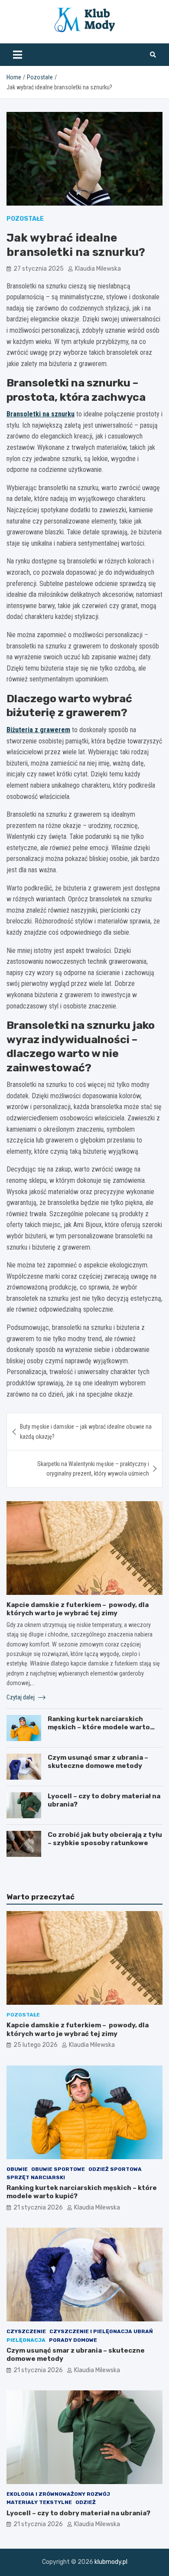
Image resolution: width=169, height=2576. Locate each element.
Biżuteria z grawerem (38, 730)
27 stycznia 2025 (39, 269)
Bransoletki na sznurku (41, 414)
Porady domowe (73, 2340)
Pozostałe (25, 219)
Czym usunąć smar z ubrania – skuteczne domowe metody (98, 1762)
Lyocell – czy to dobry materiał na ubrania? (78, 2513)
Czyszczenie (26, 2331)
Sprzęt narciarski (36, 2177)
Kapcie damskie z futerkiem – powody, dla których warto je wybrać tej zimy (78, 1609)
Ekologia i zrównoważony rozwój (58, 2494)
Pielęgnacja (26, 2340)
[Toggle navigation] (18, 55)
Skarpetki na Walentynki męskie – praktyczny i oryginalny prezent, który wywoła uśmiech (93, 1469)
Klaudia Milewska (98, 269)
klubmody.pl (111, 2562)
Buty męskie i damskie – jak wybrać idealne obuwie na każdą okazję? (86, 1431)
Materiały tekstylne (39, 2502)
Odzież (86, 2502)
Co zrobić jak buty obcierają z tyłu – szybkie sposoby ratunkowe (105, 1839)
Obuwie (17, 2169)
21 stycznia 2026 (38, 2208)
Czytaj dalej (21, 1697)
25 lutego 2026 (36, 2045)
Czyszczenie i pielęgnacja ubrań (101, 2331)
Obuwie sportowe (58, 2169)
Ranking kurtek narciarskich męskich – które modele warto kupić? (99, 1727)
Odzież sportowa (115, 2169)
